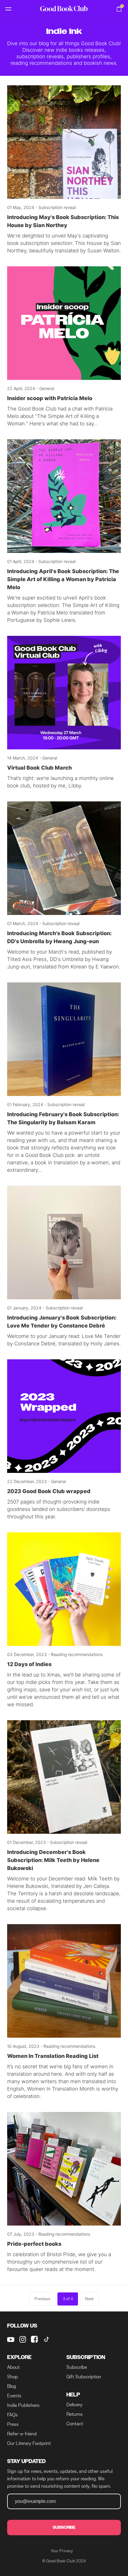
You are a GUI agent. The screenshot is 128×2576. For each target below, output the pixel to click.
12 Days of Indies (29, 1664)
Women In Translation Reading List (53, 2056)
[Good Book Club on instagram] (23, 2339)
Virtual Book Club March (39, 768)
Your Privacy (62, 2551)
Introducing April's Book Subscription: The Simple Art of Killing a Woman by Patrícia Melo (63, 579)
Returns (75, 2414)
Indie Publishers (23, 2405)
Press (13, 2424)
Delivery (74, 2405)
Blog (12, 2386)
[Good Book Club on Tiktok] (46, 2339)
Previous (42, 2299)
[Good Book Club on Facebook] (35, 2339)
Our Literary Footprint (29, 2443)
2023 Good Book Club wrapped (49, 1491)
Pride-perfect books (34, 2244)
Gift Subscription (84, 2377)
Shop (13, 2377)
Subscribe (77, 2367)
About (13, 2367)
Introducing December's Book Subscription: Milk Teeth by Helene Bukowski (53, 1860)
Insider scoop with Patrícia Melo (50, 398)
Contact (75, 2424)
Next (89, 2299)
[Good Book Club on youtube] (11, 2339)
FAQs (13, 2415)
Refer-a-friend (22, 2434)
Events (14, 2396)
